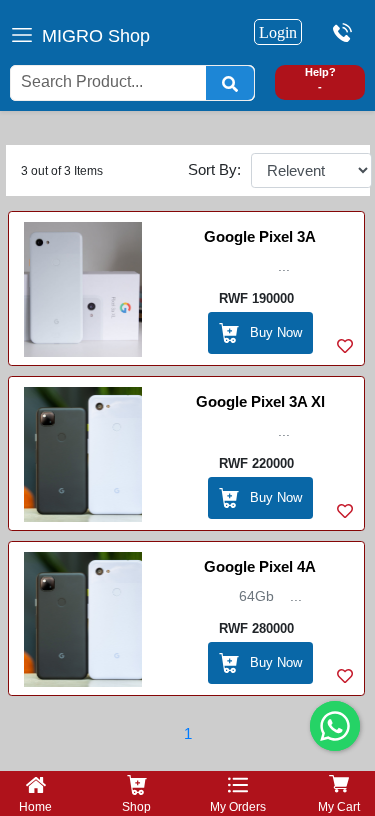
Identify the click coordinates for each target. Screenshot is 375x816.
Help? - (320, 79)
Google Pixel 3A (260, 236)
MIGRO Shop (96, 36)
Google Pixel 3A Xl (260, 401)
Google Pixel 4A (260, 566)
